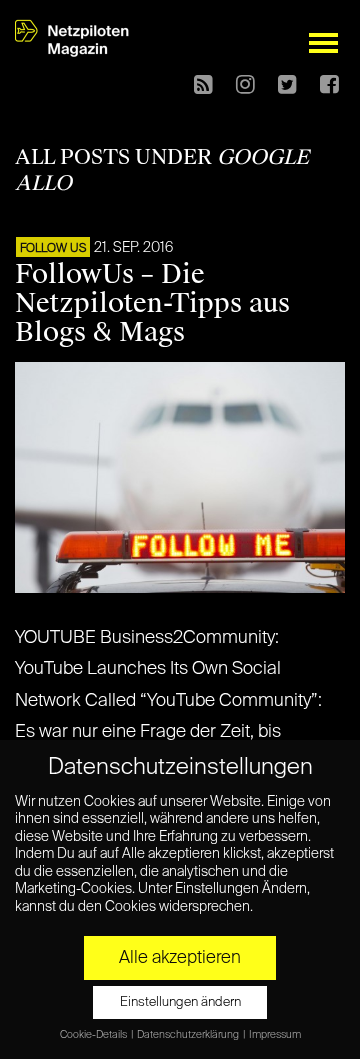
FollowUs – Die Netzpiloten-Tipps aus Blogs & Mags (152, 303)
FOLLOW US (53, 249)
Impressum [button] (275, 1035)
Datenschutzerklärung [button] (189, 1035)
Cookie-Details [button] (94, 1035)
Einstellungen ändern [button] (180, 1002)
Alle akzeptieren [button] (180, 958)
